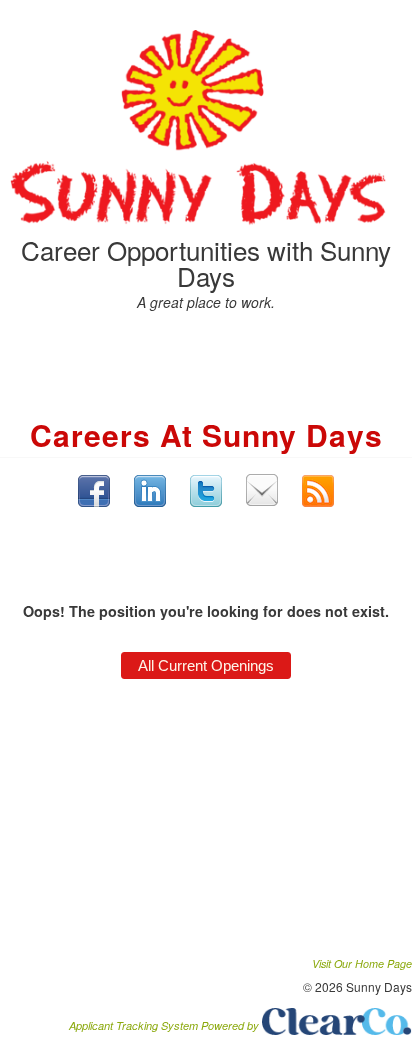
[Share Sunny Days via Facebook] (94, 491)
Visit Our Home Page (362, 963)
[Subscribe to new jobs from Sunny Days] (318, 491)
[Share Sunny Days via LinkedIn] (150, 490)
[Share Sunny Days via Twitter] (206, 491)
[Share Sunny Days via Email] (262, 490)
